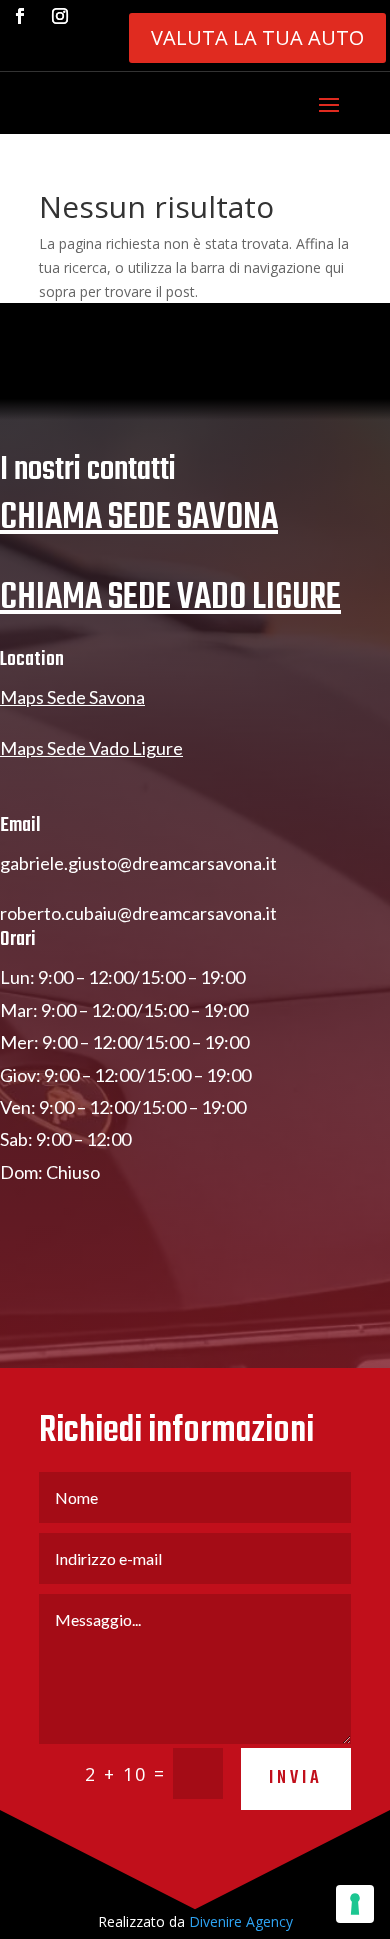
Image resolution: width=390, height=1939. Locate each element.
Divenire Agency (241, 1921)
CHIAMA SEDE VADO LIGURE (170, 598)
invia (296, 1778)
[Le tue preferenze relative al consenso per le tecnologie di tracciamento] (355, 1904)
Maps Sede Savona (72, 697)
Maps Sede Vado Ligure (91, 748)
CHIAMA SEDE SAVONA (139, 518)
